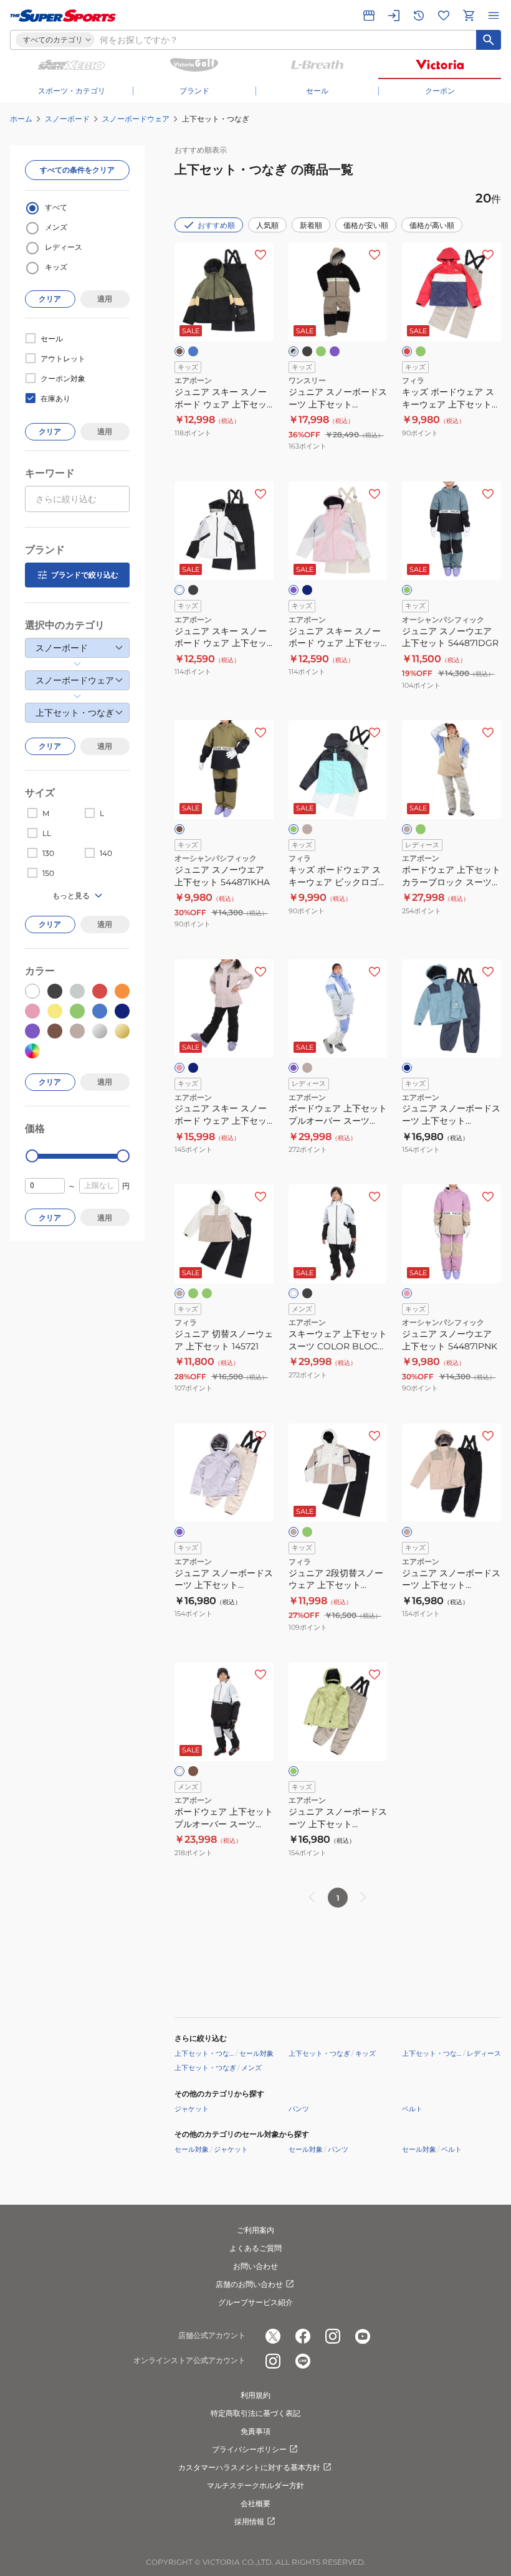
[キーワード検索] (489, 40)
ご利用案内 (255, 2230)
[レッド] (407, 351)
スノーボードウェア (136, 119)
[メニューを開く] (494, 16)
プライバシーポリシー (249, 2449)
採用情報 (249, 2521)
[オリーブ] (207, 1293)
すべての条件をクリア (77, 170)
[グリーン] (421, 351)
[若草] (294, 1771)
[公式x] (273, 2336)
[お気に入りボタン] (260, 255)
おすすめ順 (216, 225)
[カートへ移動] (469, 16)
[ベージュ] (307, 829)
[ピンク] (179, 1068)
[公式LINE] (303, 2361)
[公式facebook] (303, 2336)
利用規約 (255, 2395)
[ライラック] (335, 351)
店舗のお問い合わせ (249, 2284)
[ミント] (321, 351)
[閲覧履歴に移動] (419, 16)
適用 (105, 299)
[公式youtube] (363, 2336)
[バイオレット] (294, 1068)
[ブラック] (307, 351)
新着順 (311, 225)
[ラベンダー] (179, 1532)
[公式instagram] (333, 2336)
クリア (50, 299)
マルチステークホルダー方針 (255, 2485)
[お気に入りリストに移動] (444, 16)
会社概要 (255, 2503)
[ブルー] (193, 351)
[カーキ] (179, 351)
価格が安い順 (366, 225)
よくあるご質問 (255, 2248)
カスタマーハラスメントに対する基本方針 (249, 2467)
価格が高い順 (432, 225)
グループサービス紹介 (255, 2302)
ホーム (21, 119)
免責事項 (255, 2431)
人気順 (267, 225)
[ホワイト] (179, 590)
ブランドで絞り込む (85, 575)
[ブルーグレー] (307, 590)
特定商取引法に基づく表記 (255, 2413)
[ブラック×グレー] (294, 351)
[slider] (32, 1156)
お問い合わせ (255, 2266)
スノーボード (67, 119)
